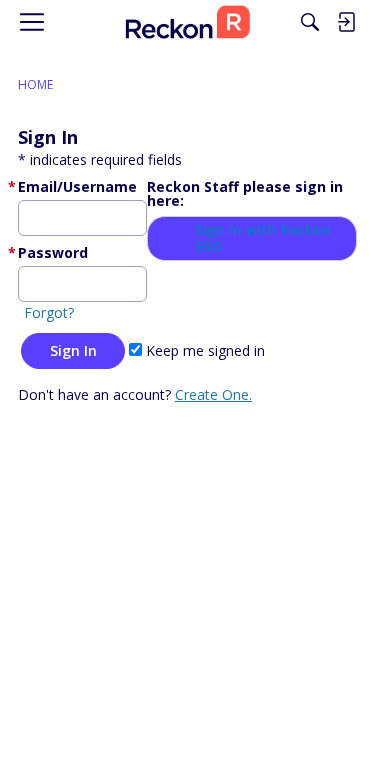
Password (53, 252)
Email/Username (77, 186)
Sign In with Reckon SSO (263, 238)
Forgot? (49, 312)
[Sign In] (346, 22)
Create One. (213, 394)
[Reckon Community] (187, 22)
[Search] (310, 22)
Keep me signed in (203, 350)
